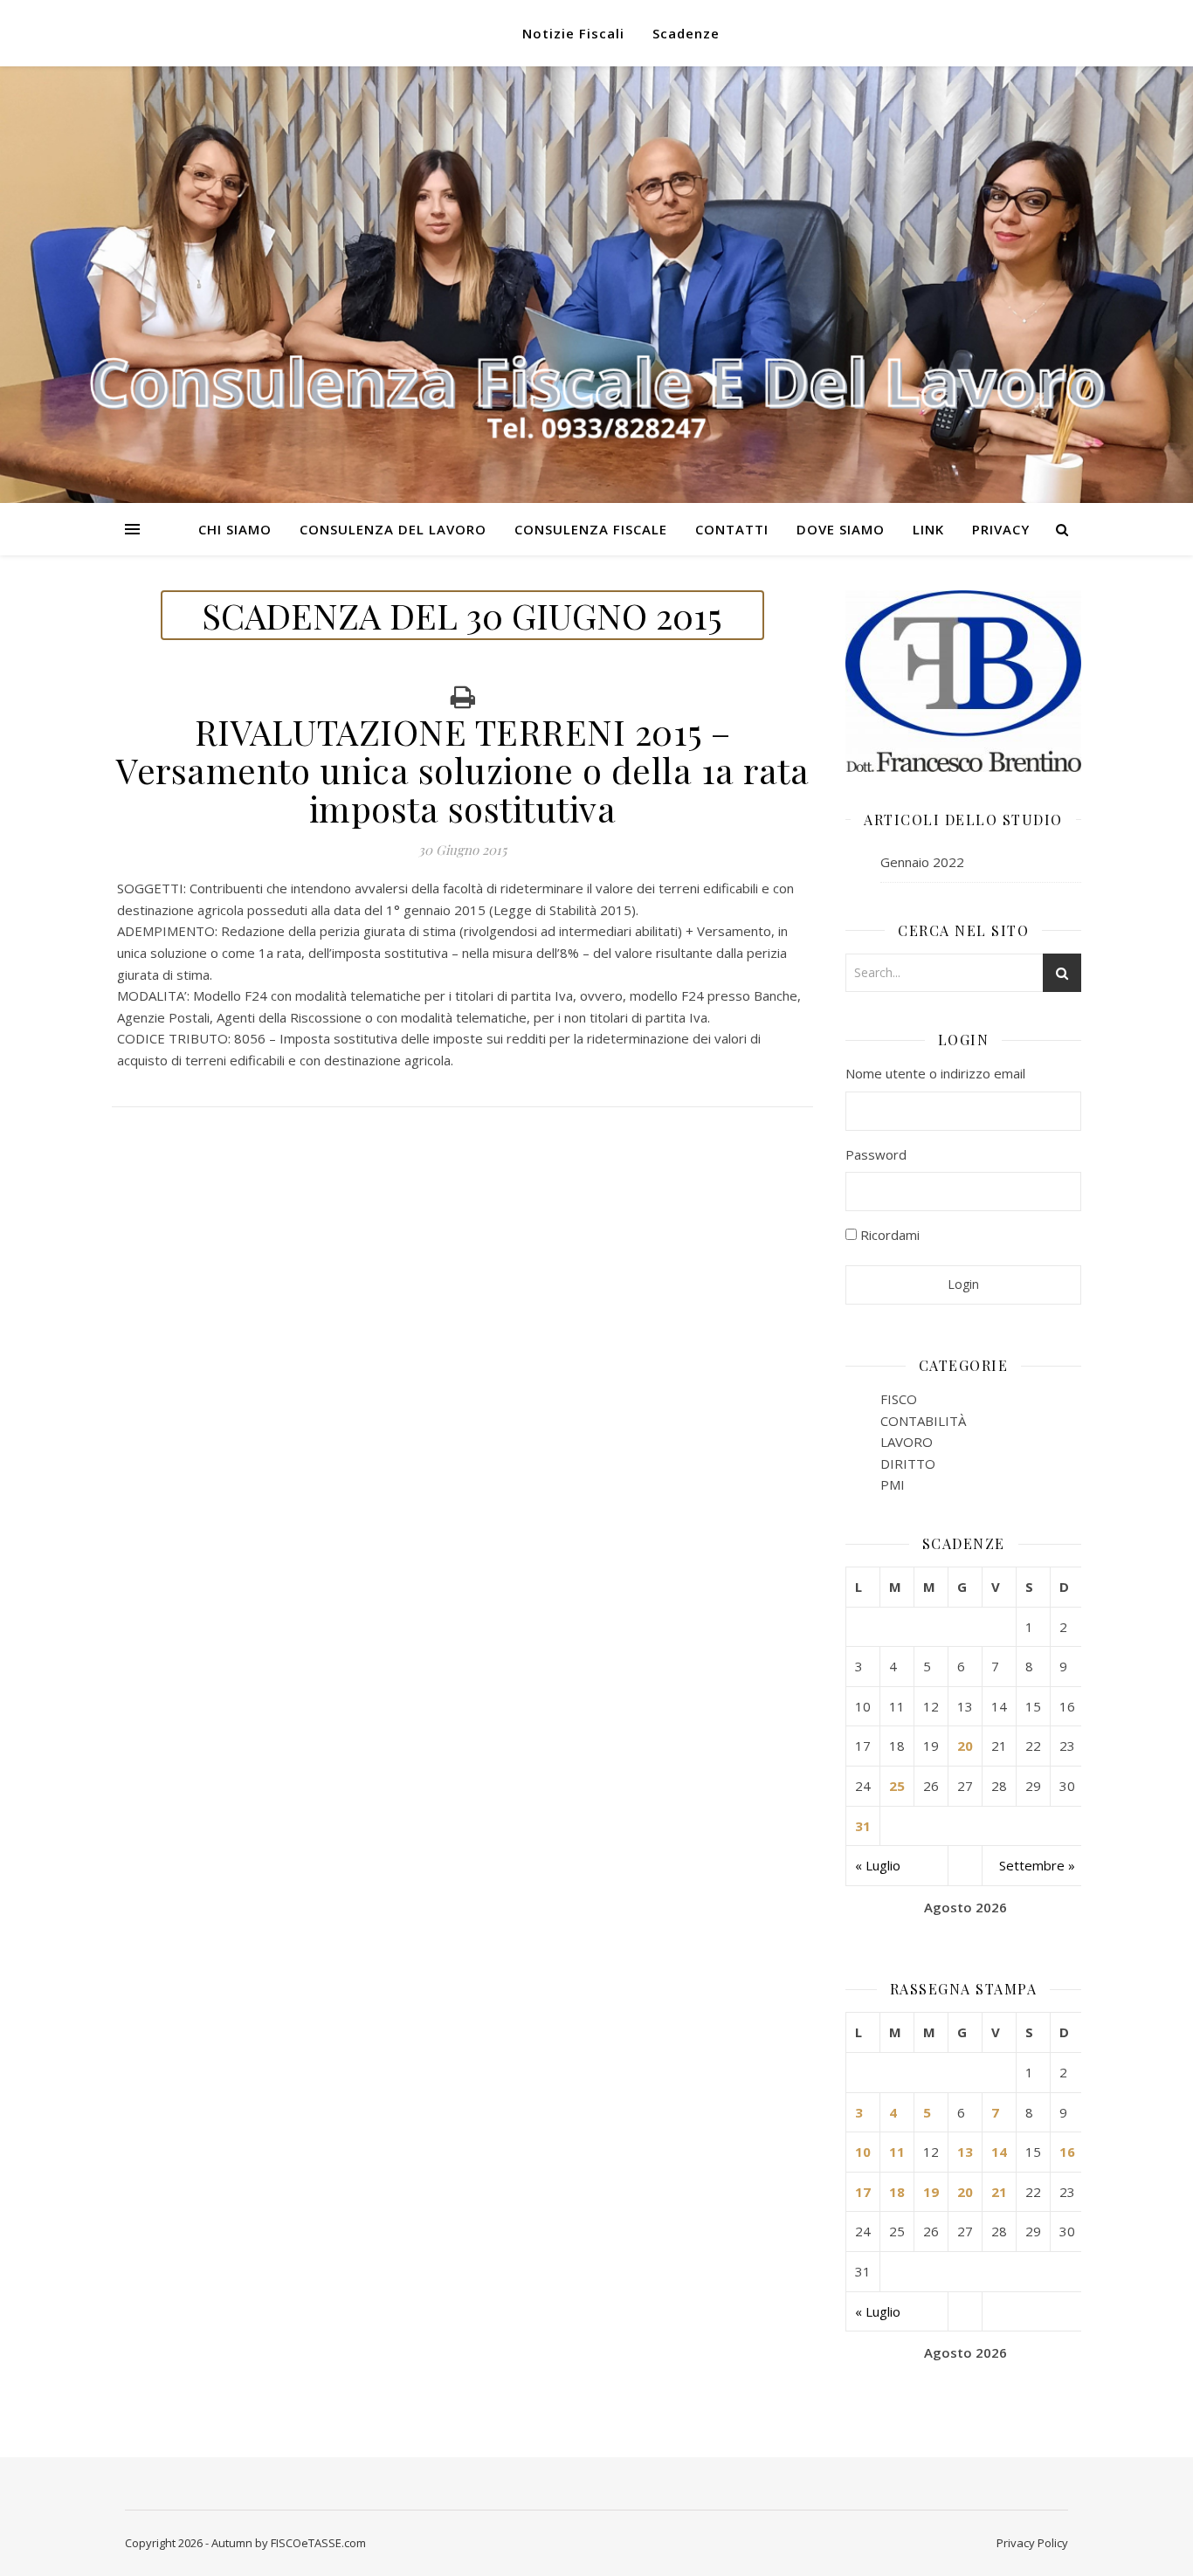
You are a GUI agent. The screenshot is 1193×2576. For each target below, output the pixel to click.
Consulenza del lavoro (393, 529)
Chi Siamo (235, 529)
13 (965, 2152)
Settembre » (1037, 1865)
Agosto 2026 (965, 1907)
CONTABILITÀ (923, 1421)
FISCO (899, 1399)
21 (999, 2192)
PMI (893, 1484)
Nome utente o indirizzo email (935, 1073)
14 (999, 2152)
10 (863, 2152)
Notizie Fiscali (573, 33)
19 (931, 2192)
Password (876, 1154)
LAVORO (907, 1442)
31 (863, 1826)
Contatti (732, 529)
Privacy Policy (1032, 2543)
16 (1067, 2152)
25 (897, 1786)
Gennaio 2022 (922, 862)
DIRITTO (908, 1464)
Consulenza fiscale (591, 529)
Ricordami (888, 1235)
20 (965, 1746)
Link (928, 529)
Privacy (1001, 529)
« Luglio (878, 1865)
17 (863, 2192)
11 (897, 2152)
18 (897, 2192)
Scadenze (686, 33)
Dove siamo (841, 529)
